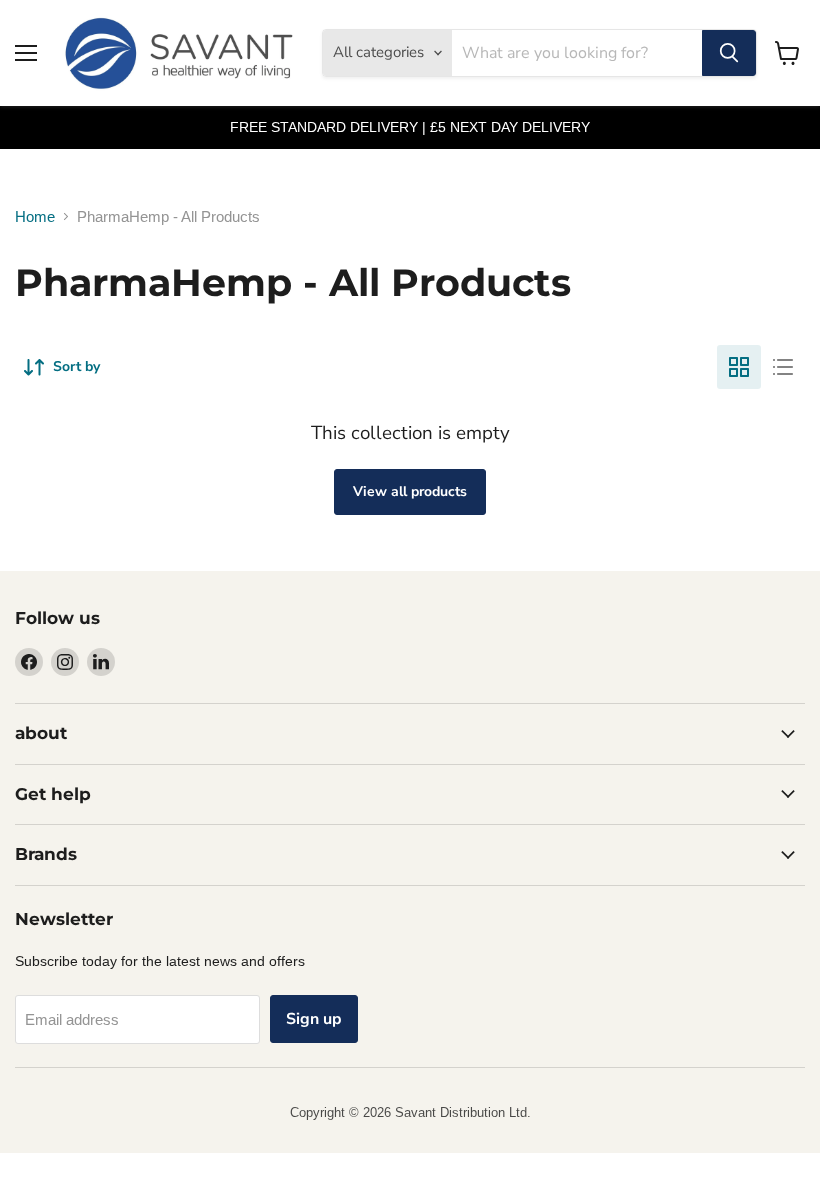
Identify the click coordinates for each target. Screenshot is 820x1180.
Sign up (314, 1019)
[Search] (729, 53)
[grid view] (739, 367)
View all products (410, 491)
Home (35, 216)
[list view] (783, 367)
